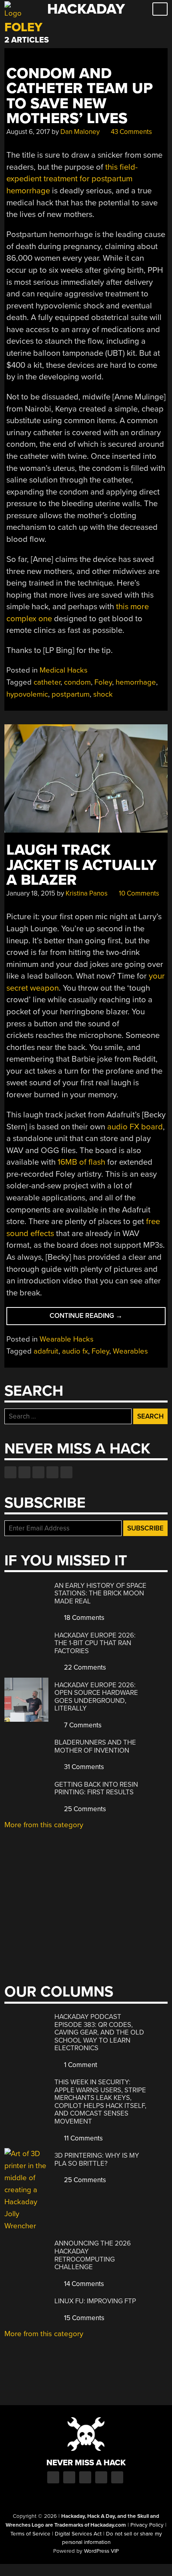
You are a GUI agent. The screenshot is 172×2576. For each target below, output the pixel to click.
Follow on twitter (24, 1472)
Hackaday (86, 9)
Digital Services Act (78, 2534)
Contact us (66, 1472)
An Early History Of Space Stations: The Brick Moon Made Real (100, 1593)
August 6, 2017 (28, 132)
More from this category (44, 1825)
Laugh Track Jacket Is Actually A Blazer (81, 865)
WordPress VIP (101, 2551)
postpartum (71, 694)
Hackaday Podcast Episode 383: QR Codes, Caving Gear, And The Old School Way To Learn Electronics (99, 2032)
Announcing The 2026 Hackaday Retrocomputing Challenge (93, 2255)
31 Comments (83, 1767)
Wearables (130, 1351)
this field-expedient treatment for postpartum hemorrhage (72, 179)
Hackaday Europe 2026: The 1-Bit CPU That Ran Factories (95, 1643)
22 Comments (84, 1667)
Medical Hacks (64, 670)
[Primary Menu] (160, 9)
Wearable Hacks (67, 1339)
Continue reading (99, 1318)
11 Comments (83, 2138)
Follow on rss (52, 1472)
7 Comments (82, 1725)
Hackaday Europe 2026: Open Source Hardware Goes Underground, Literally (96, 1697)
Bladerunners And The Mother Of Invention (95, 1746)
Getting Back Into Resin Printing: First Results (96, 1789)
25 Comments (84, 1809)
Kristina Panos (87, 893)
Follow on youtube (38, 1472)
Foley (103, 682)
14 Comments (83, 2284)
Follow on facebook (10, 1472)
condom (77, 682)
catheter (47, 682)
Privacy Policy (147, 2525)
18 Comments (83, 1618)
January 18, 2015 (31, 893)
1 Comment (80, 2065)
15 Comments (83, 2318)
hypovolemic (27, 694)
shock (103, 694)
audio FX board (135, 1127)
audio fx (75, 1351)
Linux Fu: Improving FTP (95, 2301)
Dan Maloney (80, 132)
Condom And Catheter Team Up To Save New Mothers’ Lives (80, 96)
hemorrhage (136, 682)
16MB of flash (81, 1162)
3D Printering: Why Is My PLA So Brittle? (97, 2160)
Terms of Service (30, 2534)
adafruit (46, 1351)
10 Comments (138, 893)
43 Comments (131, 132)
